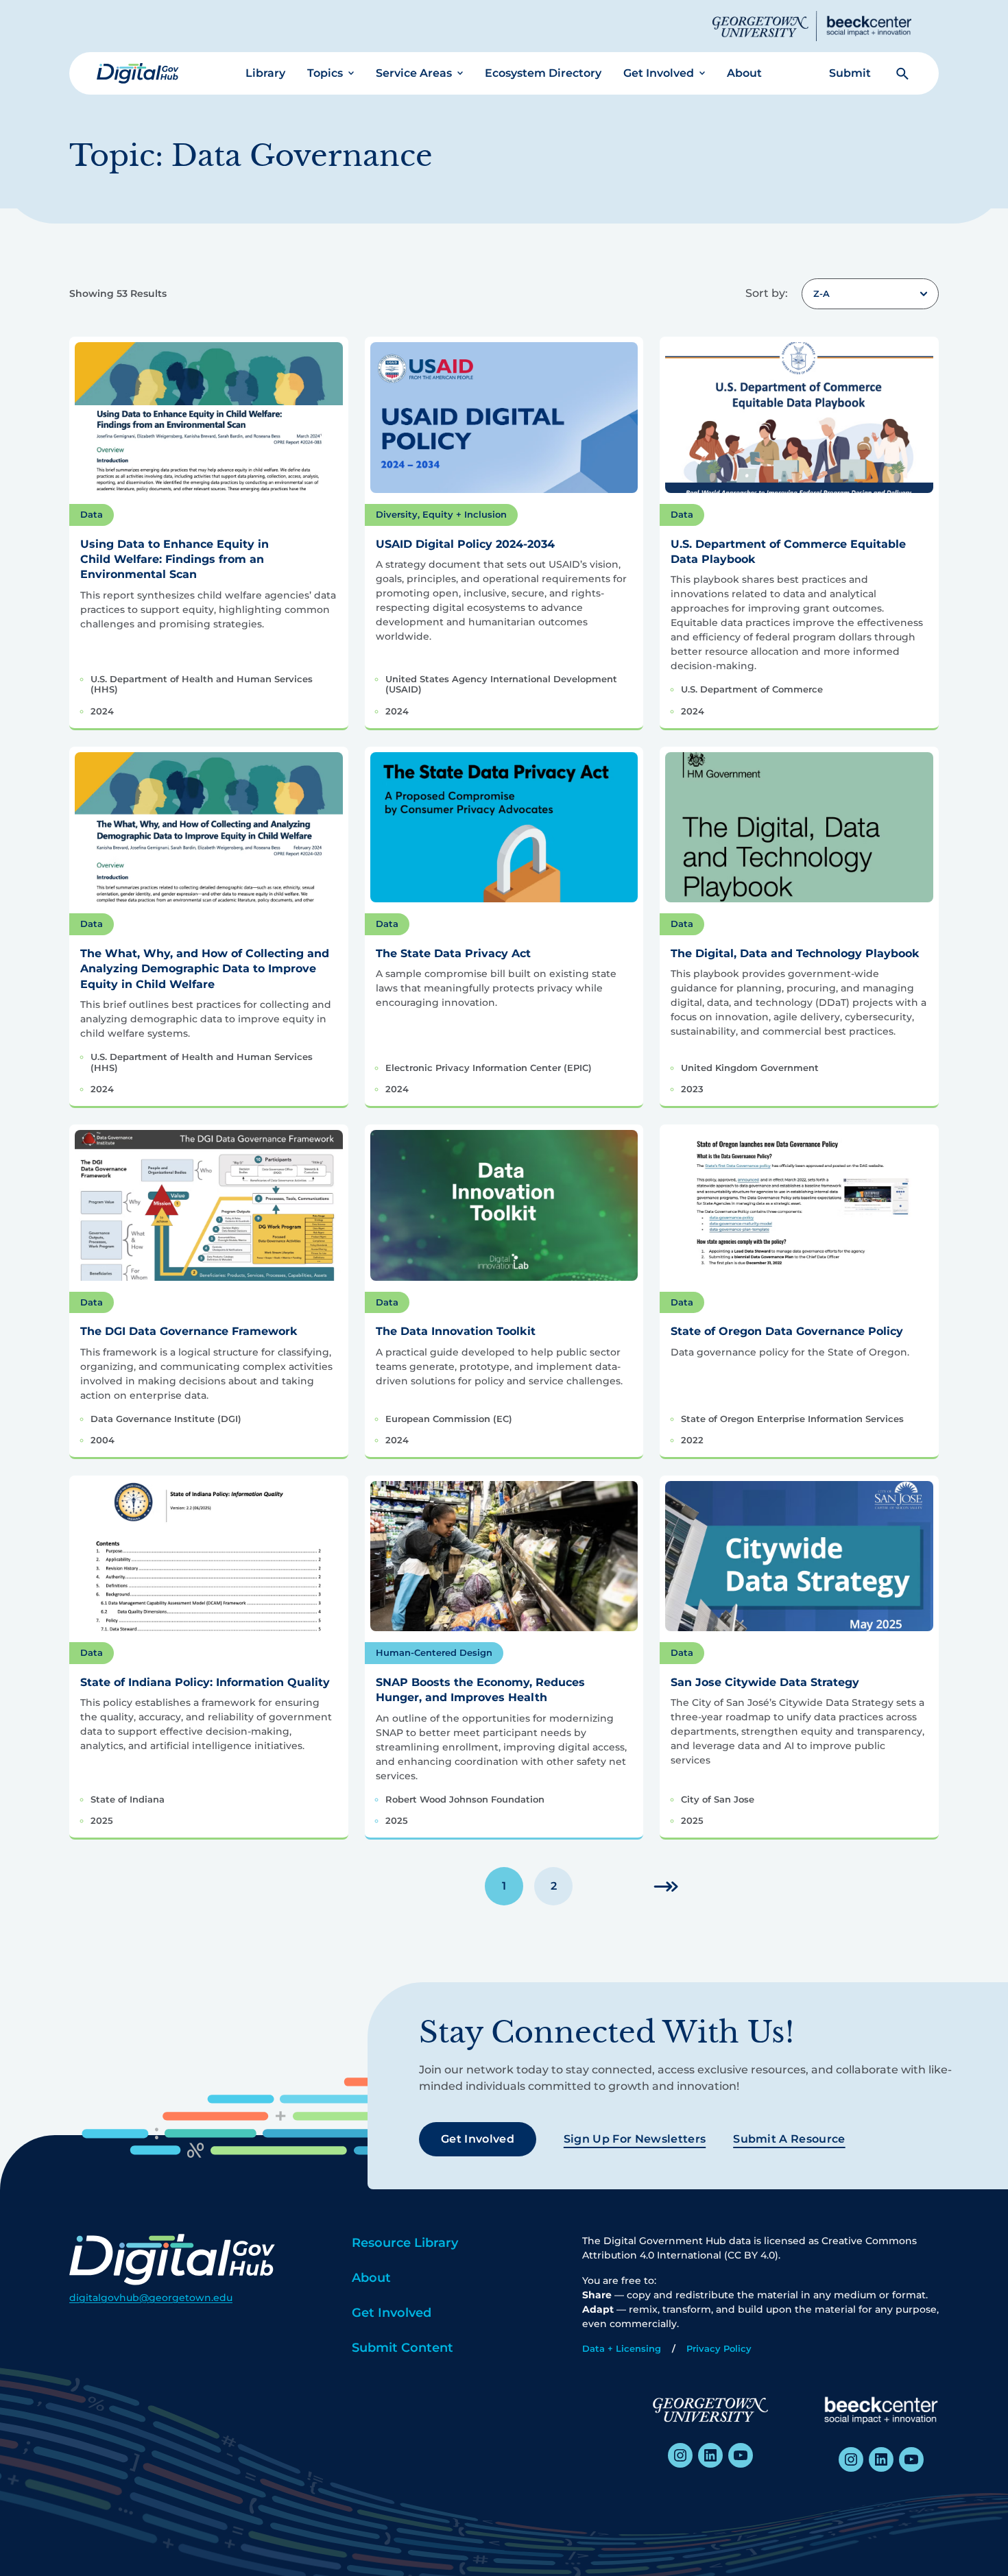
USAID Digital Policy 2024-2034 (465, 544)
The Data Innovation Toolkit (456, 1331)
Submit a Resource (789, 2139)
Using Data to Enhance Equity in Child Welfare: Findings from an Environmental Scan (175, 559)
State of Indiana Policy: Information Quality (205, 1682)
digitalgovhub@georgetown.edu (151, 2298)
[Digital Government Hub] (138, 73)
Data (92, 514)
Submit (850, 73)
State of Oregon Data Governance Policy (787, 1331)
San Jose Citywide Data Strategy (765, 1682)
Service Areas (414, 73)
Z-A (821, 293)
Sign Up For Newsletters (635, 2139)
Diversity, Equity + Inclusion (441, 514)
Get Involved (659, 73)
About (744, 73)
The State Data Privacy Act (453, 953)
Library (265, 73)
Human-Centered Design (434, 1652)
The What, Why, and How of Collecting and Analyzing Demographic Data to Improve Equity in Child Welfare (205, 969)
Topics (325, 73)
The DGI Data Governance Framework (189, 1331)
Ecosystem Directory (543, 73)
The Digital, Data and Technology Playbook (795, 953)
